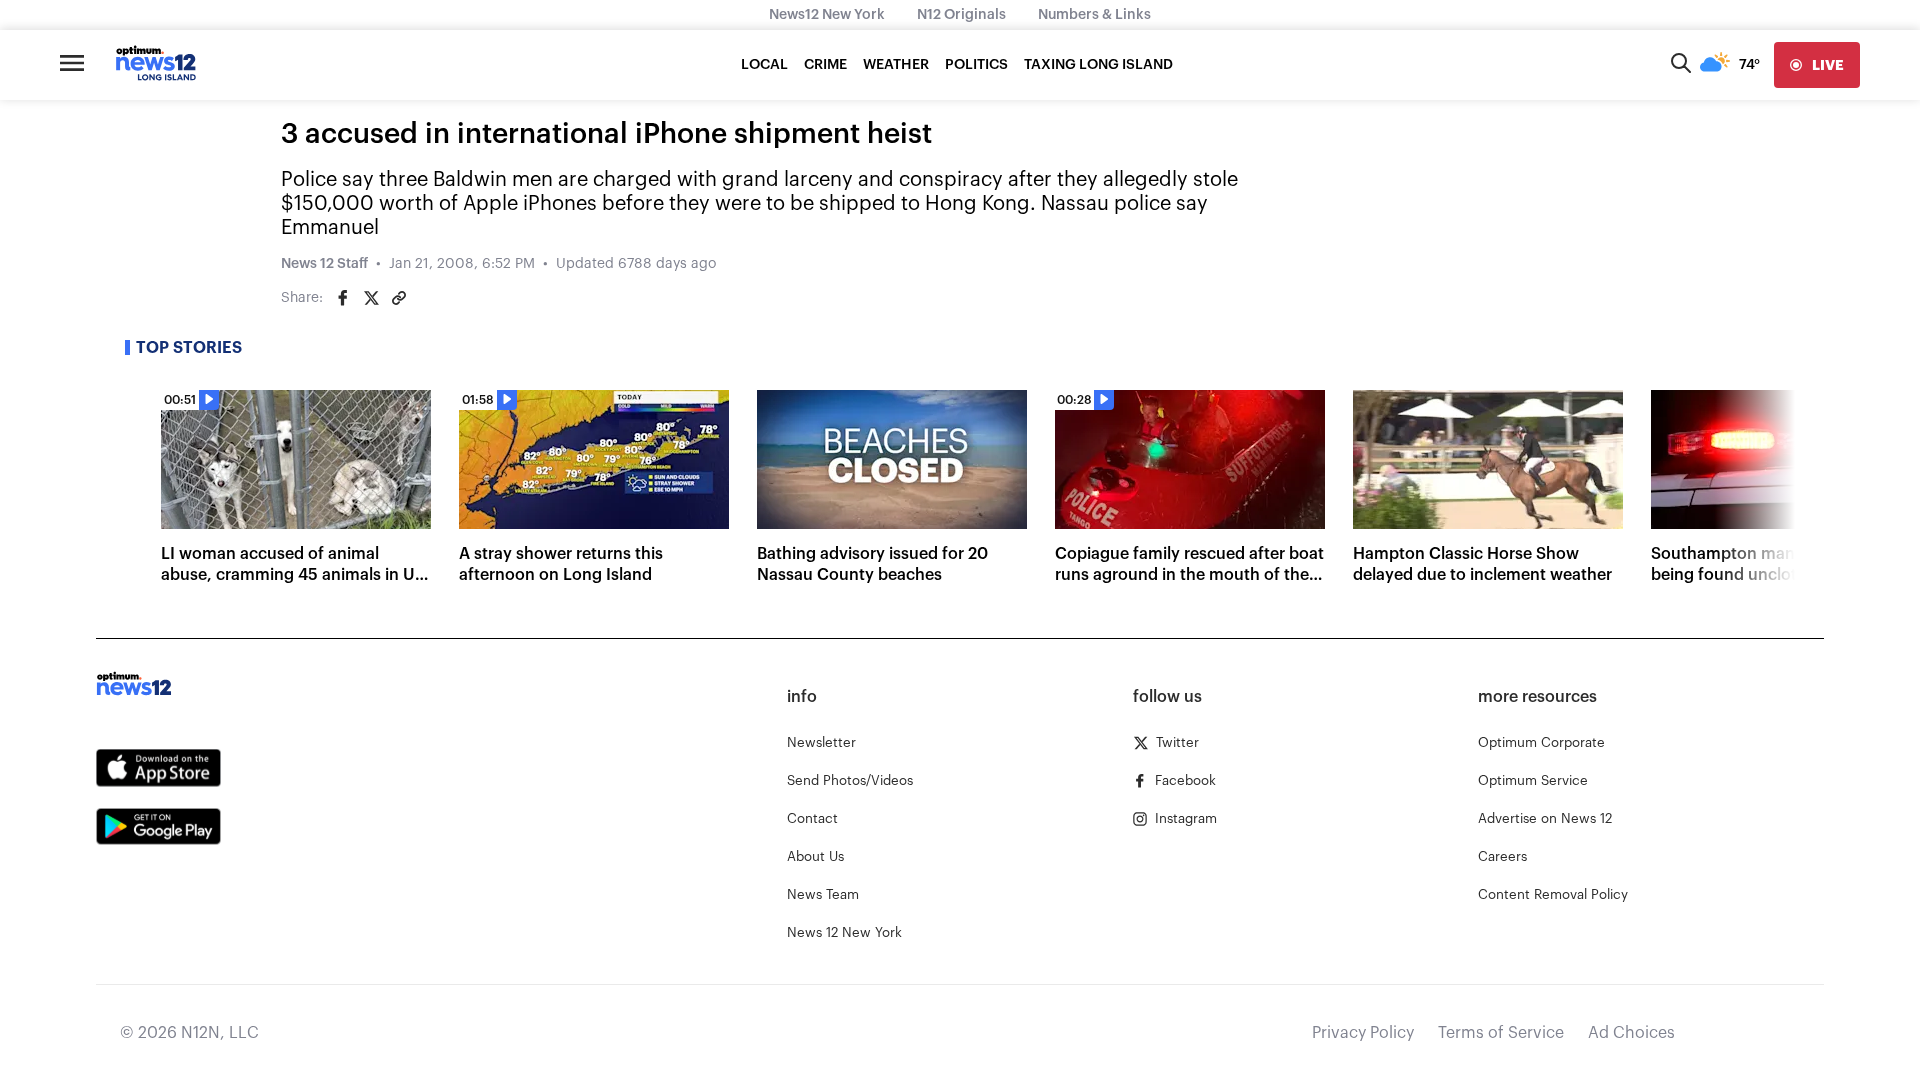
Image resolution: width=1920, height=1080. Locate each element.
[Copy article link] (399, 298)
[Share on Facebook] (343, 298)
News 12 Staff (324, 264)
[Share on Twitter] (371, 298)
